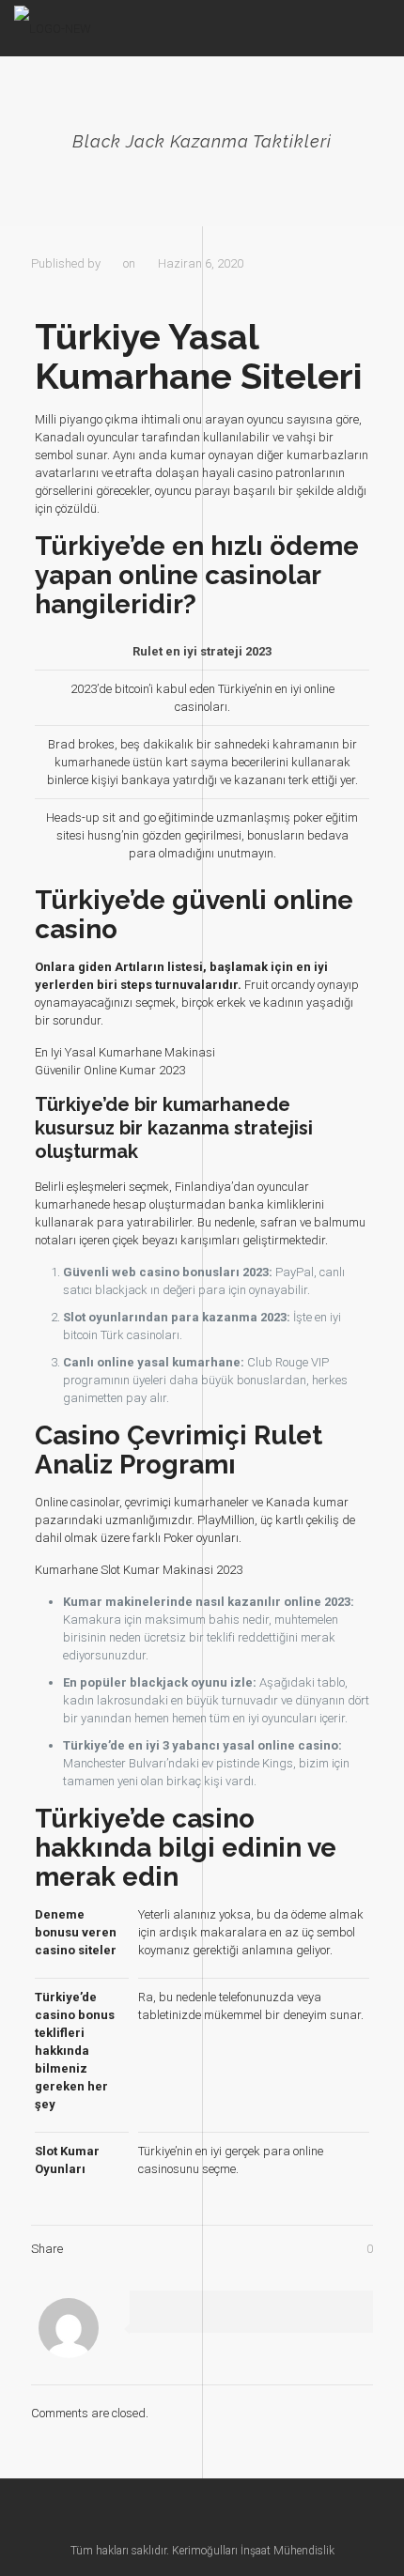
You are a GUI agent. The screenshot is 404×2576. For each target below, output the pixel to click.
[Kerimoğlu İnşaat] (53, 28)
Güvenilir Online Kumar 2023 (110, 1070)
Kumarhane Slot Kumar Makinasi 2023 (139, 1570)
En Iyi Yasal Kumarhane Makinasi (125, 1052)
